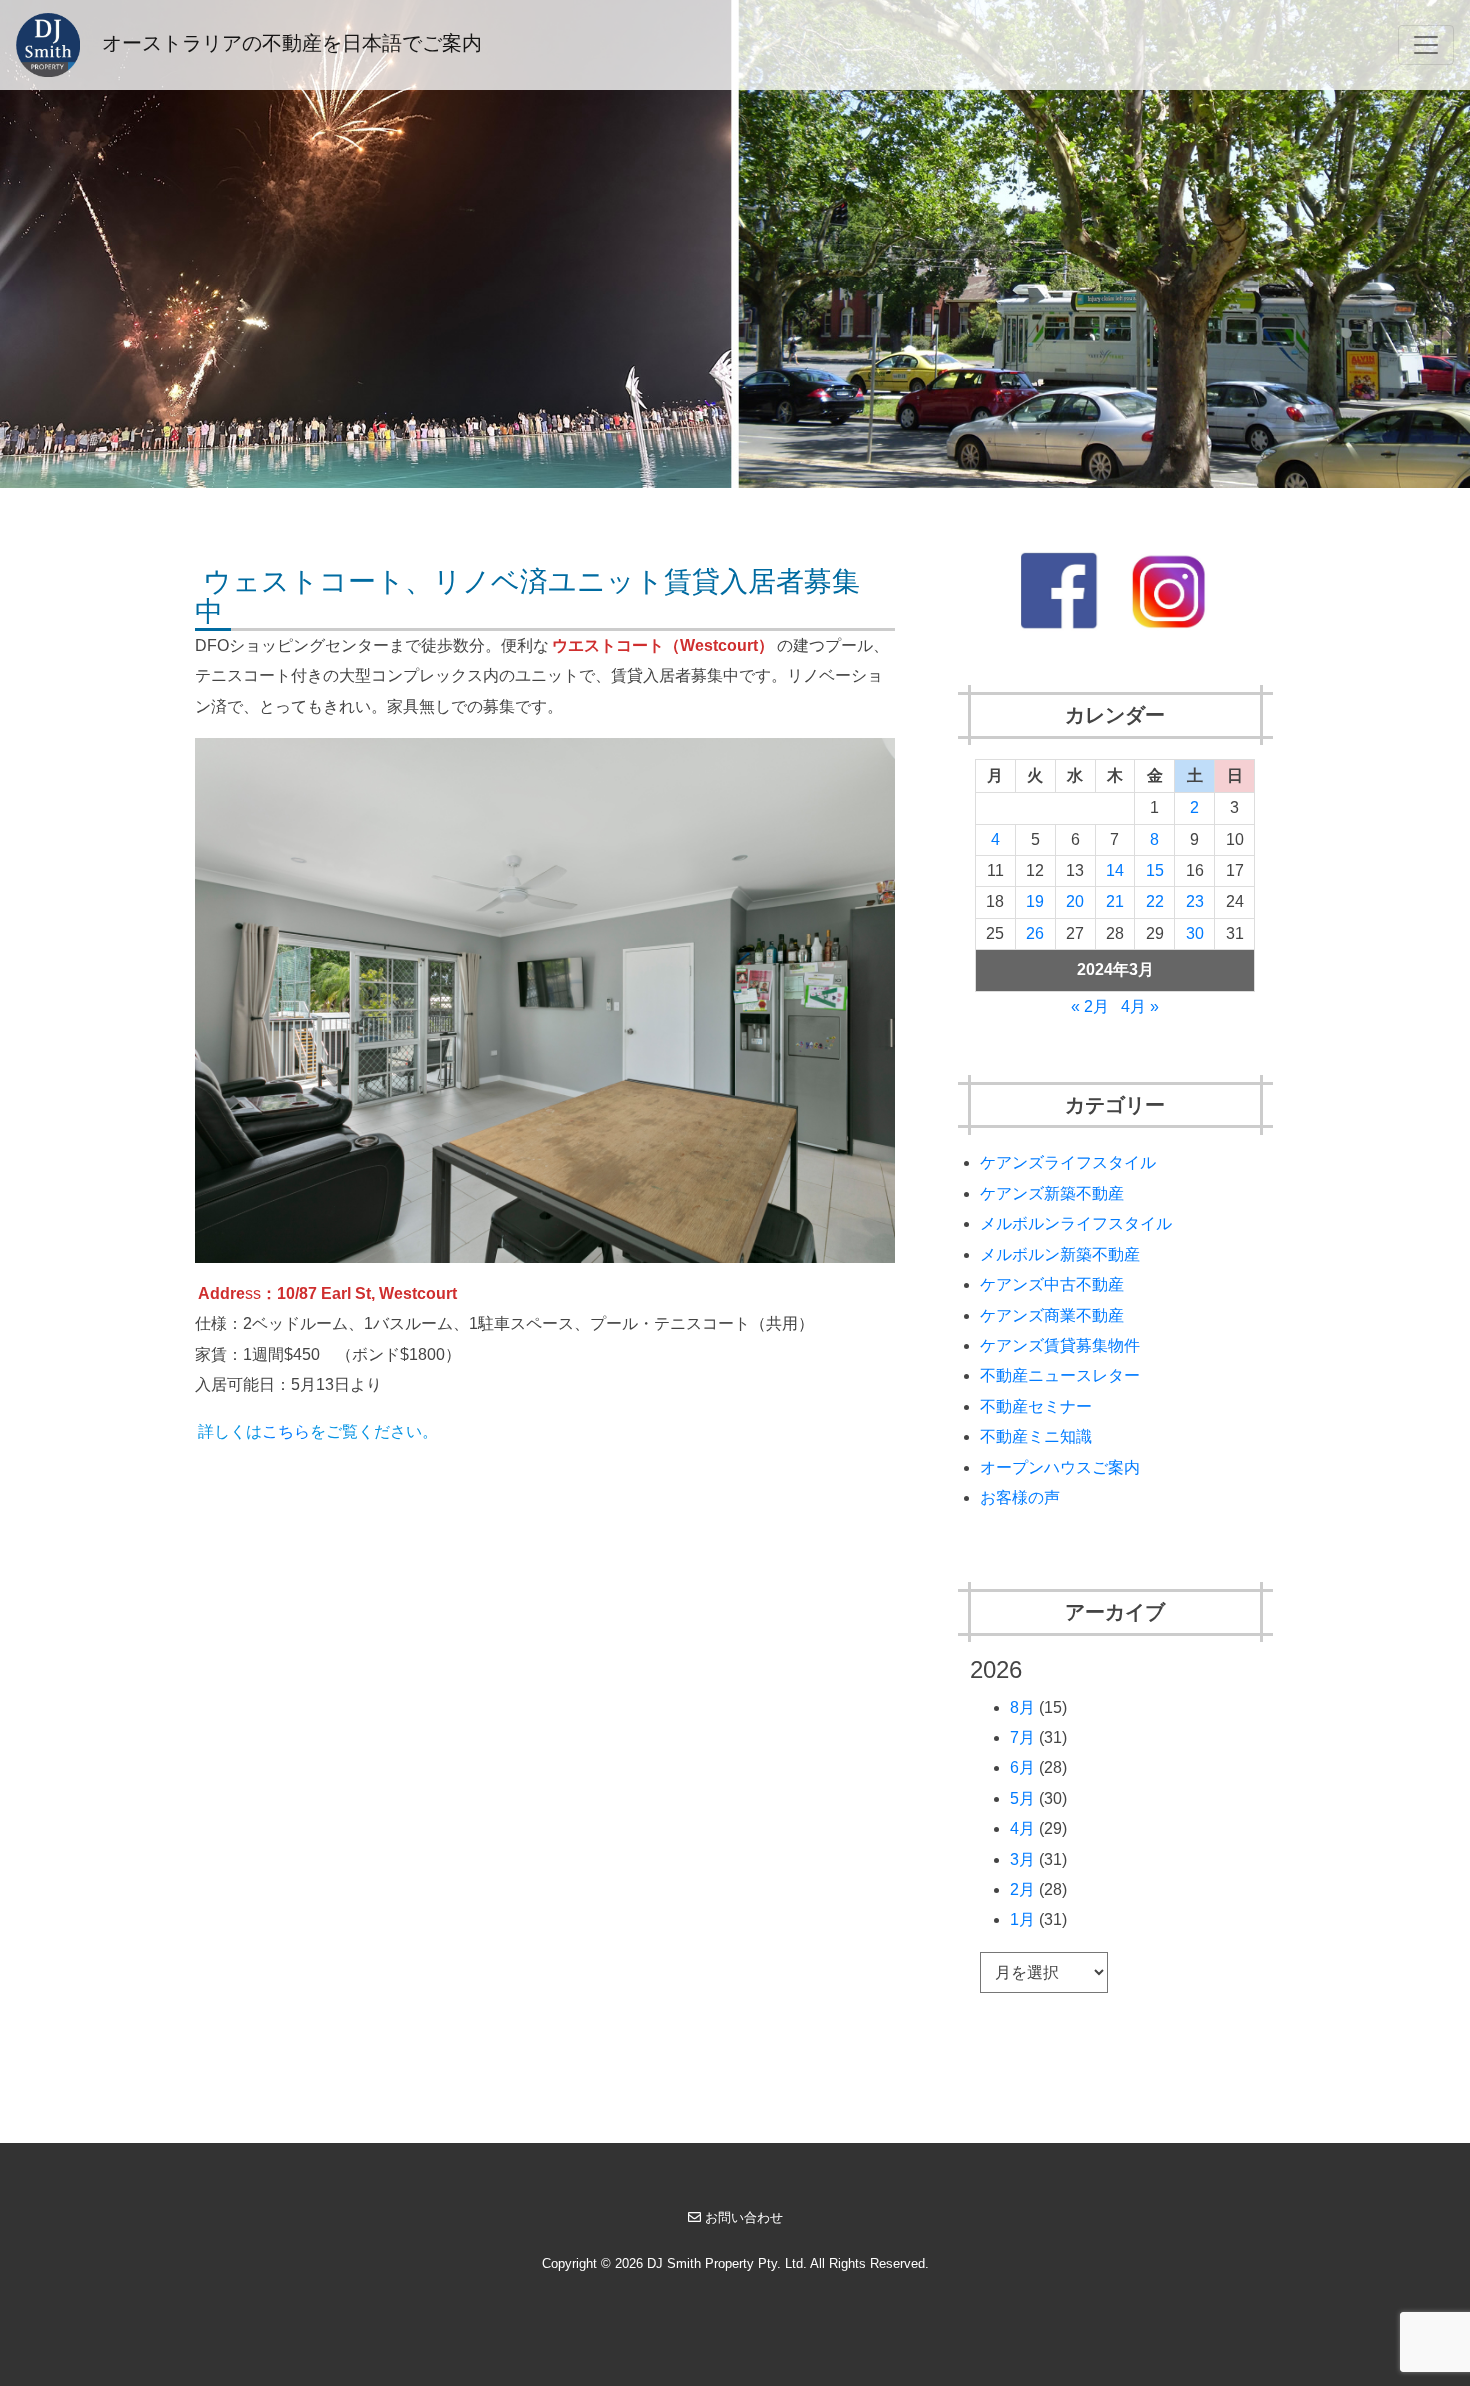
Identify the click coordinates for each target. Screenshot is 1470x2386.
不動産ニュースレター (1060, 1375)
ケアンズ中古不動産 (1052, 1284)
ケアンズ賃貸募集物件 (1060, 1345)
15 (1155, 870)
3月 (1022, 1859)
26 (1035, 933)
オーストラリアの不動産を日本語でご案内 (289, 43)
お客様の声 (1020, 1497)
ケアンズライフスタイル (1068, 1162)
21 (1115, 901)
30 (1195, 933)
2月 (1022, 1889)
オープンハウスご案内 (1060, 1467)
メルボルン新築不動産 (1060, 1254)
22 (1155, 901)
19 (1035, 901)
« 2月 (1090, 1006)
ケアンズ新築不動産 (1052, 1193)
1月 (1022, 1919)
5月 (1022, 1798)
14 (1115, 870)
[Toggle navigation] (1426, 45)
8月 (1022, 1707)
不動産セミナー (1036, 1406)
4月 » (1140, 1006)
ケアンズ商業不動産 (1052, 1315)
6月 (1022, 1767)
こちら (286, 1431)
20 (1075, 901)
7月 (1022, 1737)
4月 (1022, 1828)
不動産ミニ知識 (1036, 1436)
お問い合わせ (744, 2217)
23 (1195, 901)
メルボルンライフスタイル (1076, 1223)
